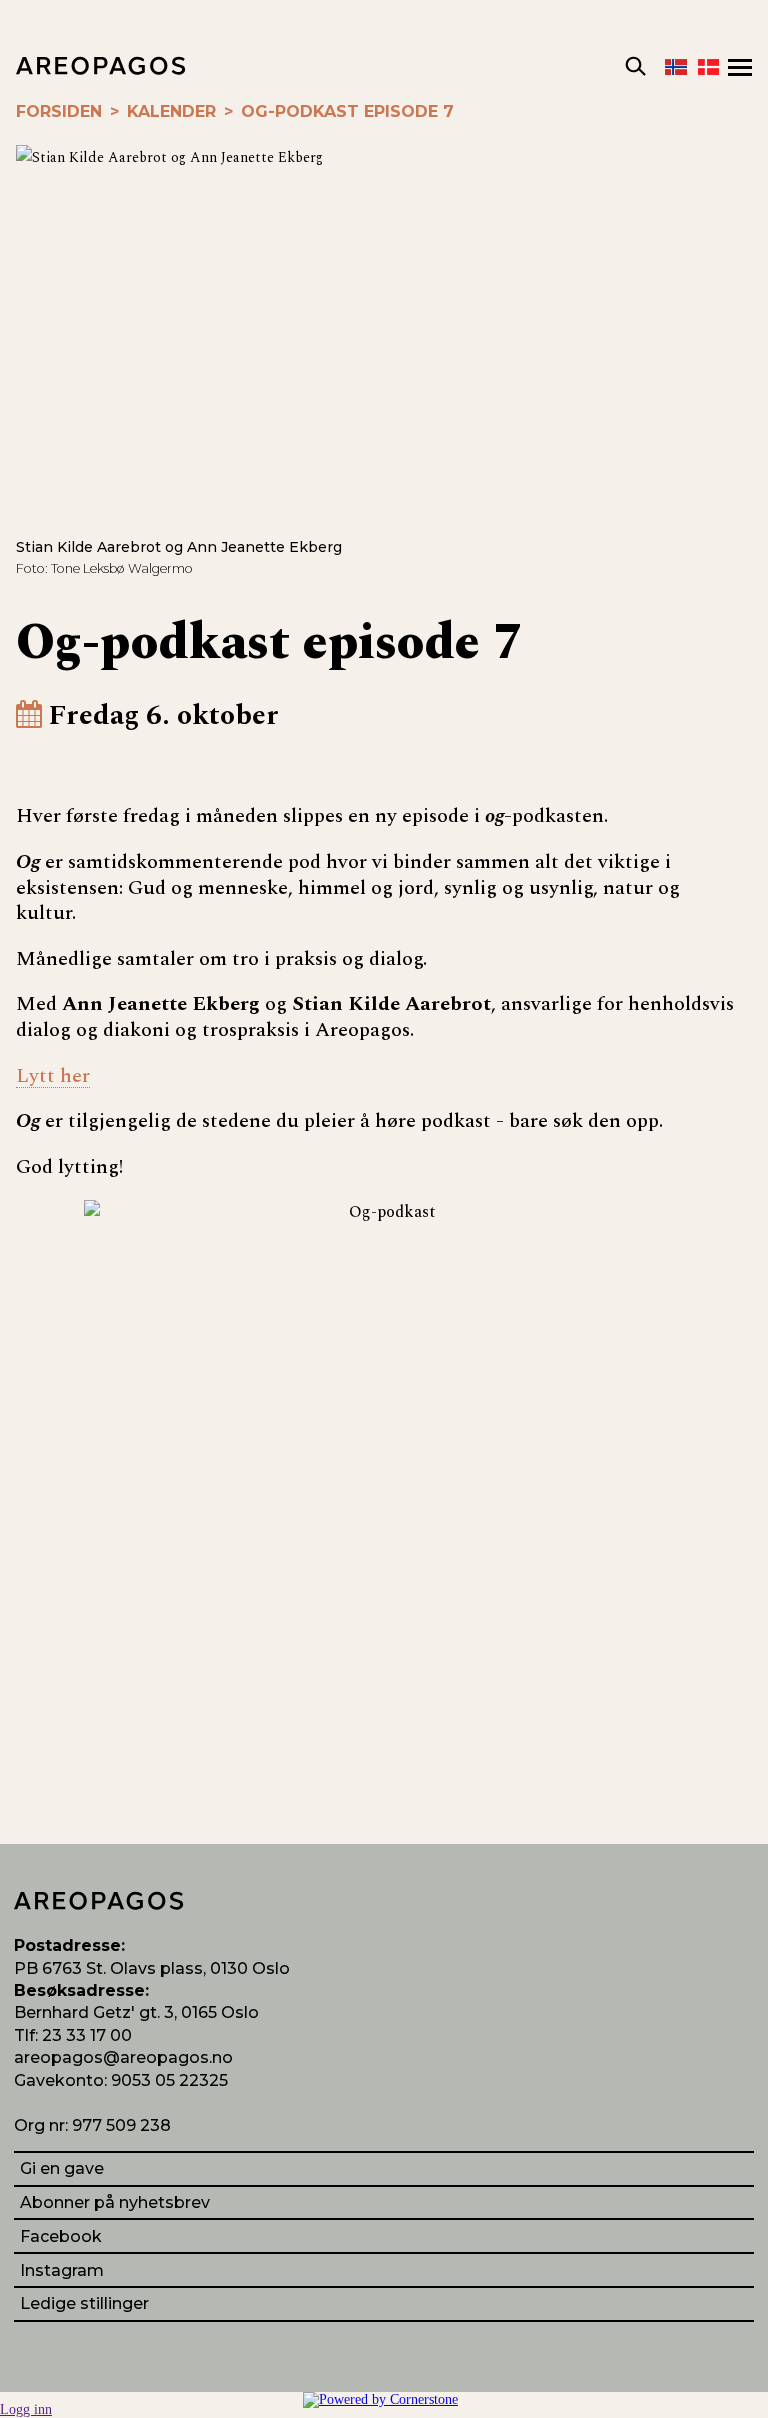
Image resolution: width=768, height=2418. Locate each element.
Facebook (61, 2236)
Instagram (62, 2270)
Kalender (171, 111)
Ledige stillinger (84, 2303)
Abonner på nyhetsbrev (115, 2202)
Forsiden (59, 111)
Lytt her (53, 1076)
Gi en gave (62, 2168)
